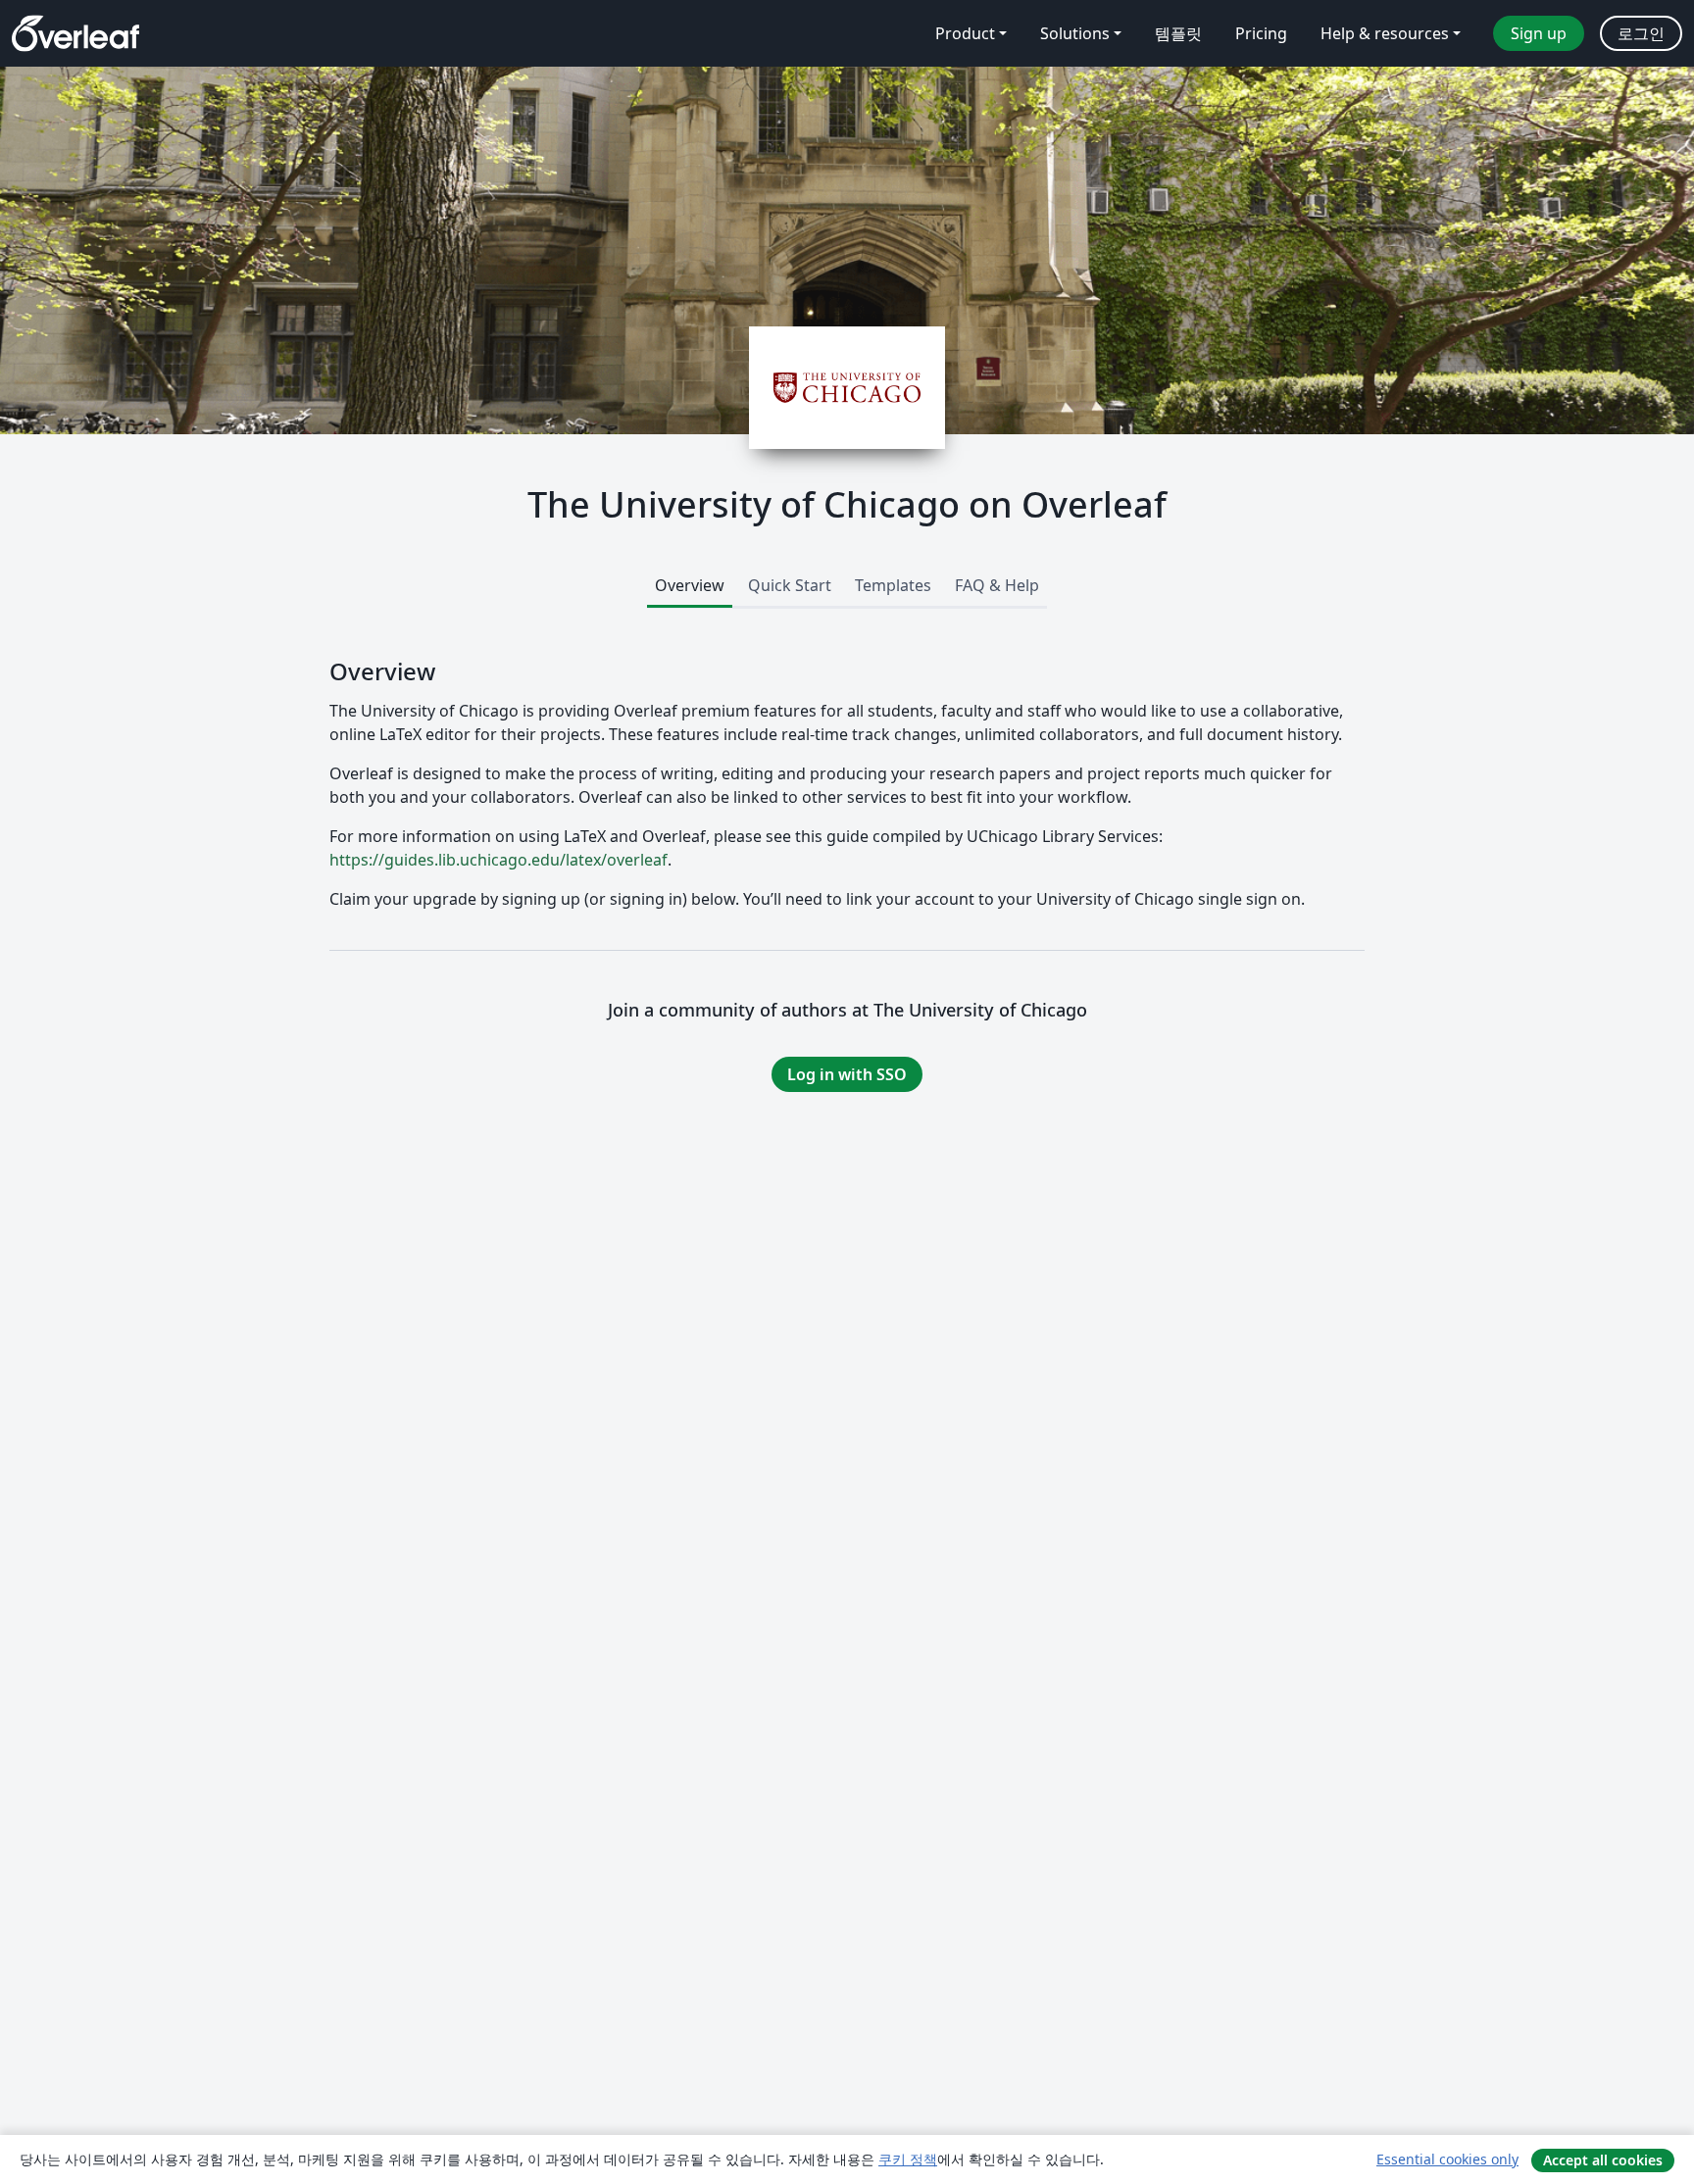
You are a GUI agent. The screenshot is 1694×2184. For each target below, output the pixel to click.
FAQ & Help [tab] (997, 585)
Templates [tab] (893, 585)
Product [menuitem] (965, 33)
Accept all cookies (1603, 2160)
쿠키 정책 (908, 2159)
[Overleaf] (75, 33)
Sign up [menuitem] (1539, 33)
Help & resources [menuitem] (1385, 33)
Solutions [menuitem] (1075, 33)
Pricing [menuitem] (1261, 33)
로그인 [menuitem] (1641, 33)
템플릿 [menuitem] (1178, 33)
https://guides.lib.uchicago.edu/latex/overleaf (498, 860)
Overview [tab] (690, 585)
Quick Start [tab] (790, 585)
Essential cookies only (1447, 2159)
